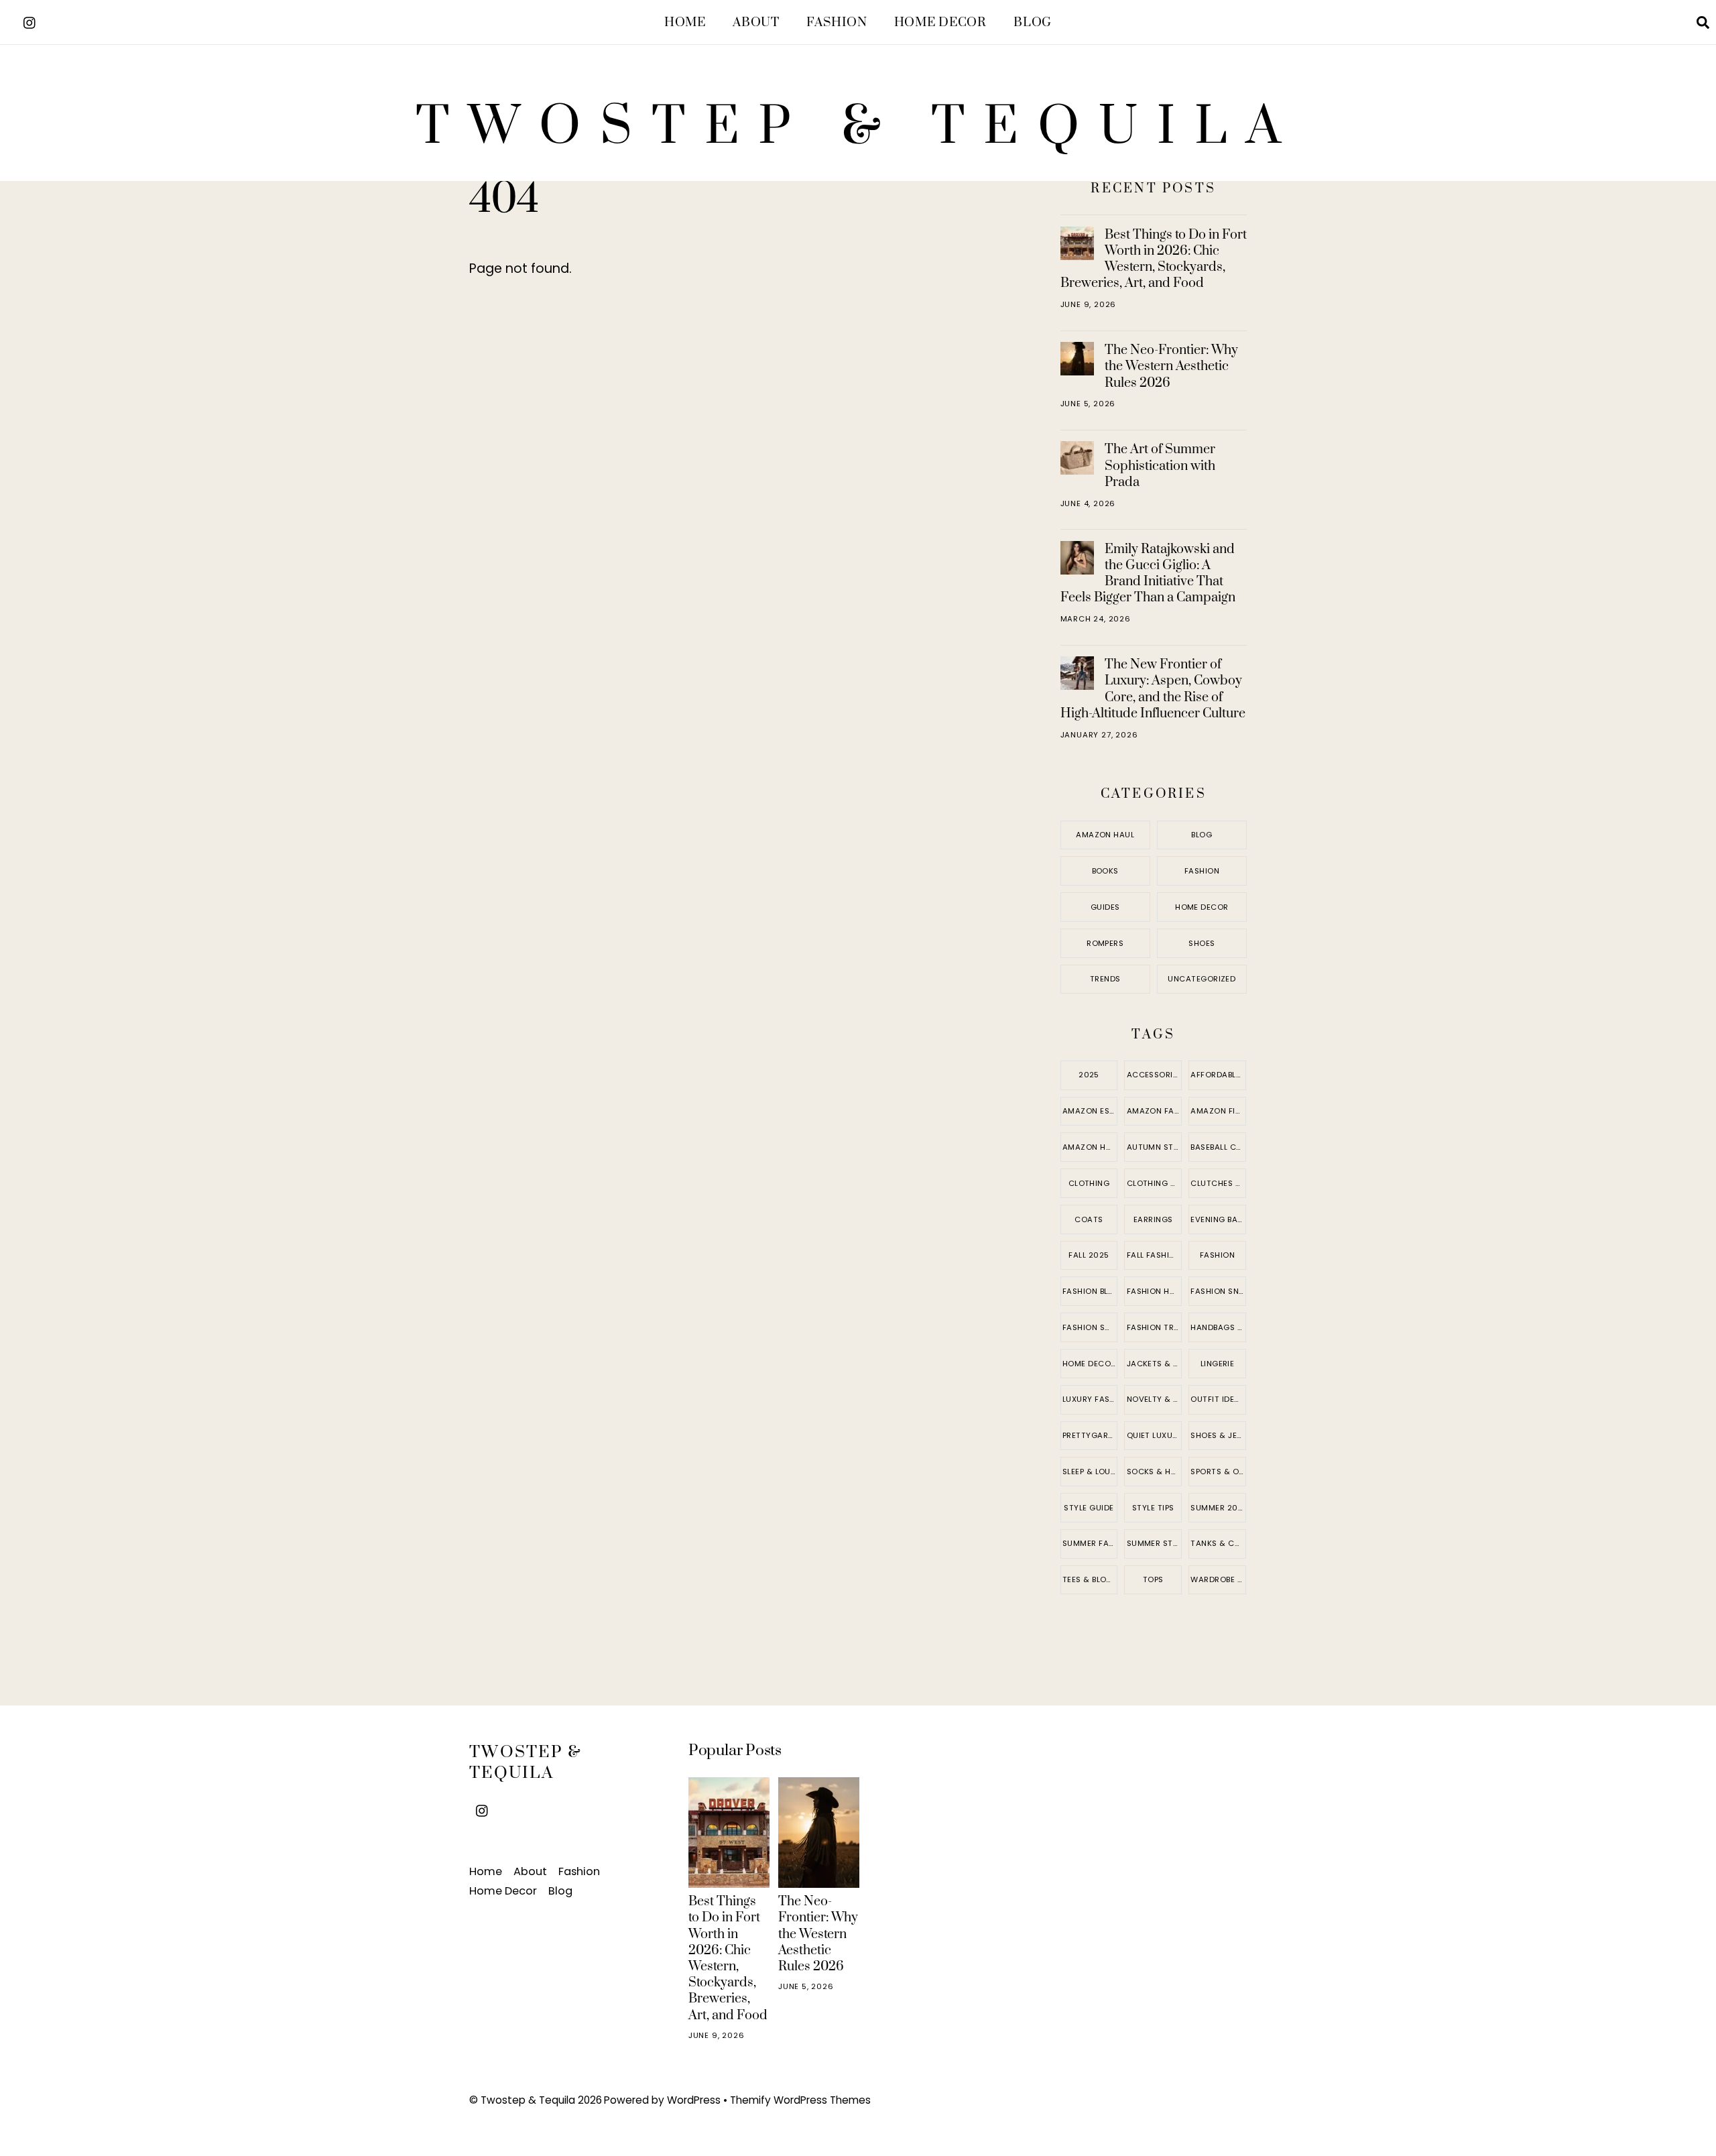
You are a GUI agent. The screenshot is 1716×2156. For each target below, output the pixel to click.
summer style (1154, 1543)
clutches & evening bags (1218, 1183)
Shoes (1202, 943)
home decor (1089, 1364)
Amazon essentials (1090, 1111)
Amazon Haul (1105, 835)
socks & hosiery (1154, 1472)
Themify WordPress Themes (800, 2100)
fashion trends (1154, 1327)
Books (1105, 871)
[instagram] (30, 21)
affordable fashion (1218, 1075)
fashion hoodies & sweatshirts (1154, 1291)
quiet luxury (1154, 1435)
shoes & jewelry (1218, 1435)
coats (1089, 1219)
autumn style (1154, 1147)
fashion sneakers (1218, 1291)
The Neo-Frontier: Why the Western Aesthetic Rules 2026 (1171, 366)
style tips (1153, 1508)
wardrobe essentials (1218, 1579)
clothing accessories (1154, 1183)
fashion (1217, 1255)
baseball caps (1218, 1147)
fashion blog (1090, 1291)
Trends (1105, 979)
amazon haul (1090, 1147)
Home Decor (940, 22)
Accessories (1154, 1075)
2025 (1089, 1075)
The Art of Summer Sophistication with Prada (1160, 465)
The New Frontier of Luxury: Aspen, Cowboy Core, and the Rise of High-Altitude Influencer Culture (1153, 689)
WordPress (694, 2100)
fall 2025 (1089, 1255)
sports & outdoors (1218, 1472)
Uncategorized (1202, 979)
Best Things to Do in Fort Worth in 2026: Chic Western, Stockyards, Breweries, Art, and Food (1154, 259)
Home (685, 22)
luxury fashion (1090, 1399)
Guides (1105, 907)
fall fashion (1154, 1255)
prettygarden (1090, 1435)
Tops (1153, 1579)
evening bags (1218, 1219)
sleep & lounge (1090, 1472)
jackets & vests (1154, 1364)
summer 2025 (1218, 1508)
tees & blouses (1090, 1579)
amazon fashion (1154, 1111)
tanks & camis (1218, 1543)
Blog (1033, 22)
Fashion (837, 22)
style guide (1089, 1508)
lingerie (1218, 1364)
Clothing (1089, 1183)
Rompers (1105, 943)
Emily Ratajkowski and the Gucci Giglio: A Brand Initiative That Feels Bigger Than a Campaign (1148, 574)
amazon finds (1218, 1111)
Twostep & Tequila (528, 2100)
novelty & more (1154, 1399)
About (756, 22)
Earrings (1153, 1219)
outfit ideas (1217, 1399)
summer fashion (1090, 1543)
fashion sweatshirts (1090, 1327)
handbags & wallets (1218, 1327)
